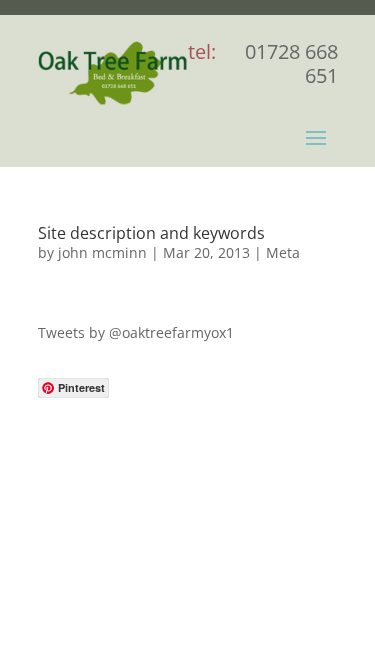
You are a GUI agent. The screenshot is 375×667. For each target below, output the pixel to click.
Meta (283, 252)
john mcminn (102, 252)
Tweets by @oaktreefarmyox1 (136, 332)
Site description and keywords (151, 233)
